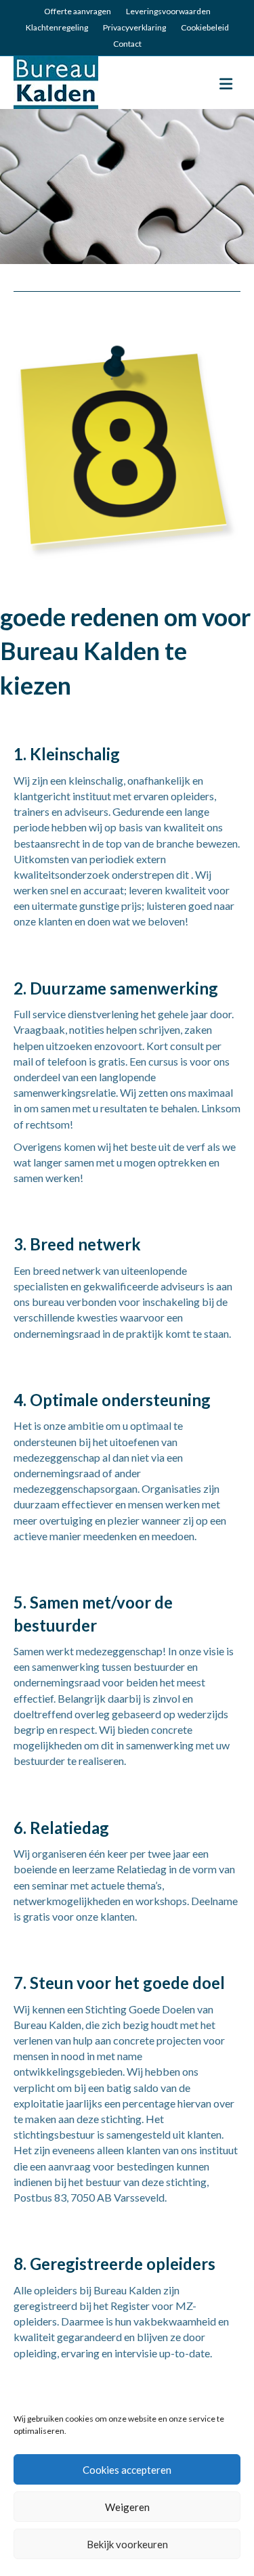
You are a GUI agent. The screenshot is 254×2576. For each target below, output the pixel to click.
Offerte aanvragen (78, 11)
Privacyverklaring (134, 27)
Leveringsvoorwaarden (168, 11)
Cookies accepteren (127, 2470)
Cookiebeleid (205, 27)
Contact (127, 44)
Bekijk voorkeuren (127, 2544)
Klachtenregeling (57, 27)
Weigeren (127, 2507)
